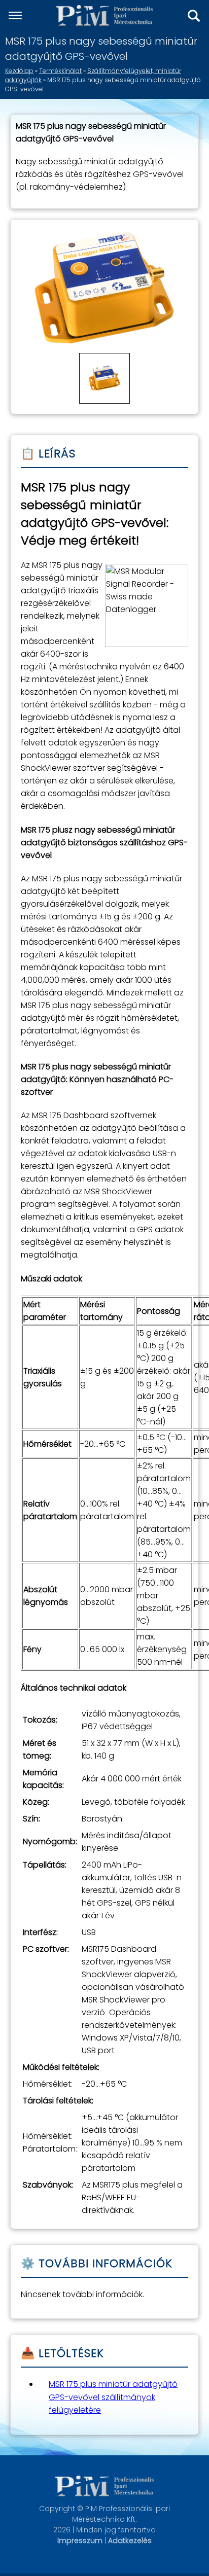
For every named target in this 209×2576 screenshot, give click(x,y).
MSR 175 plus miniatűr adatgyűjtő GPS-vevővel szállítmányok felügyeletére (113, 2397)
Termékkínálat (60, 71)
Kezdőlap (19, 71)
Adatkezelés (130, 2541)
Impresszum (80, 2541)
